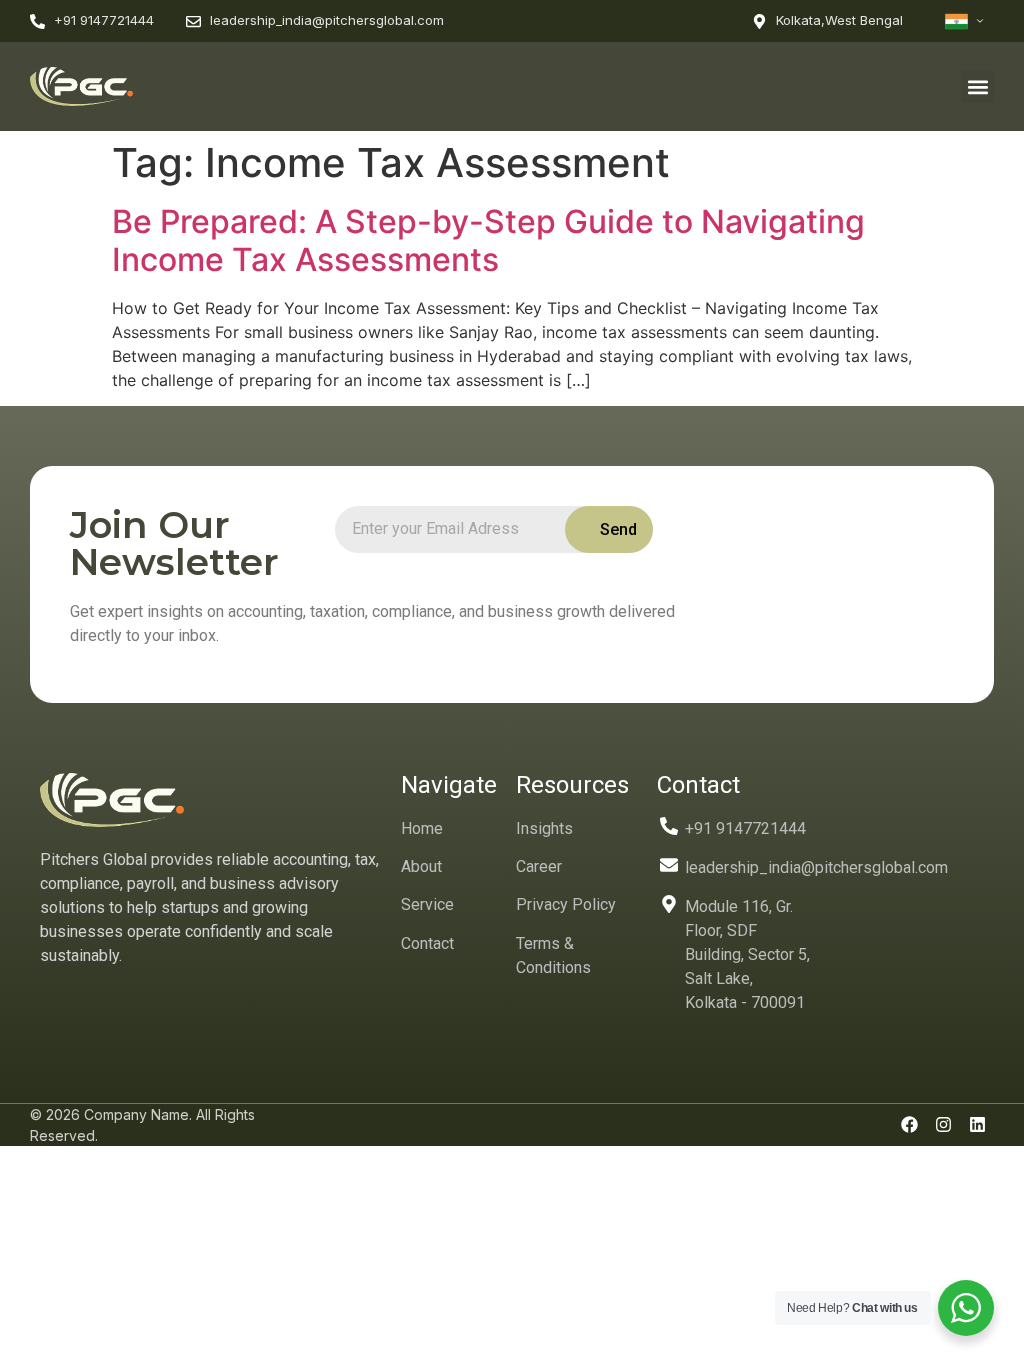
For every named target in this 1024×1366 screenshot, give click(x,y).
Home (422, 828)
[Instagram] (943, 1125)
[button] (977, 86)
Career (539, 866)
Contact (427, 943)
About (421, 866)
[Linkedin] (977, 1125)
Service (427, 904)
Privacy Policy (566, 904)
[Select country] (965, 21)
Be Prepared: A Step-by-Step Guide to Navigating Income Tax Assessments (488, 240)
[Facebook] (909, 1125)
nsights (547, 828)
